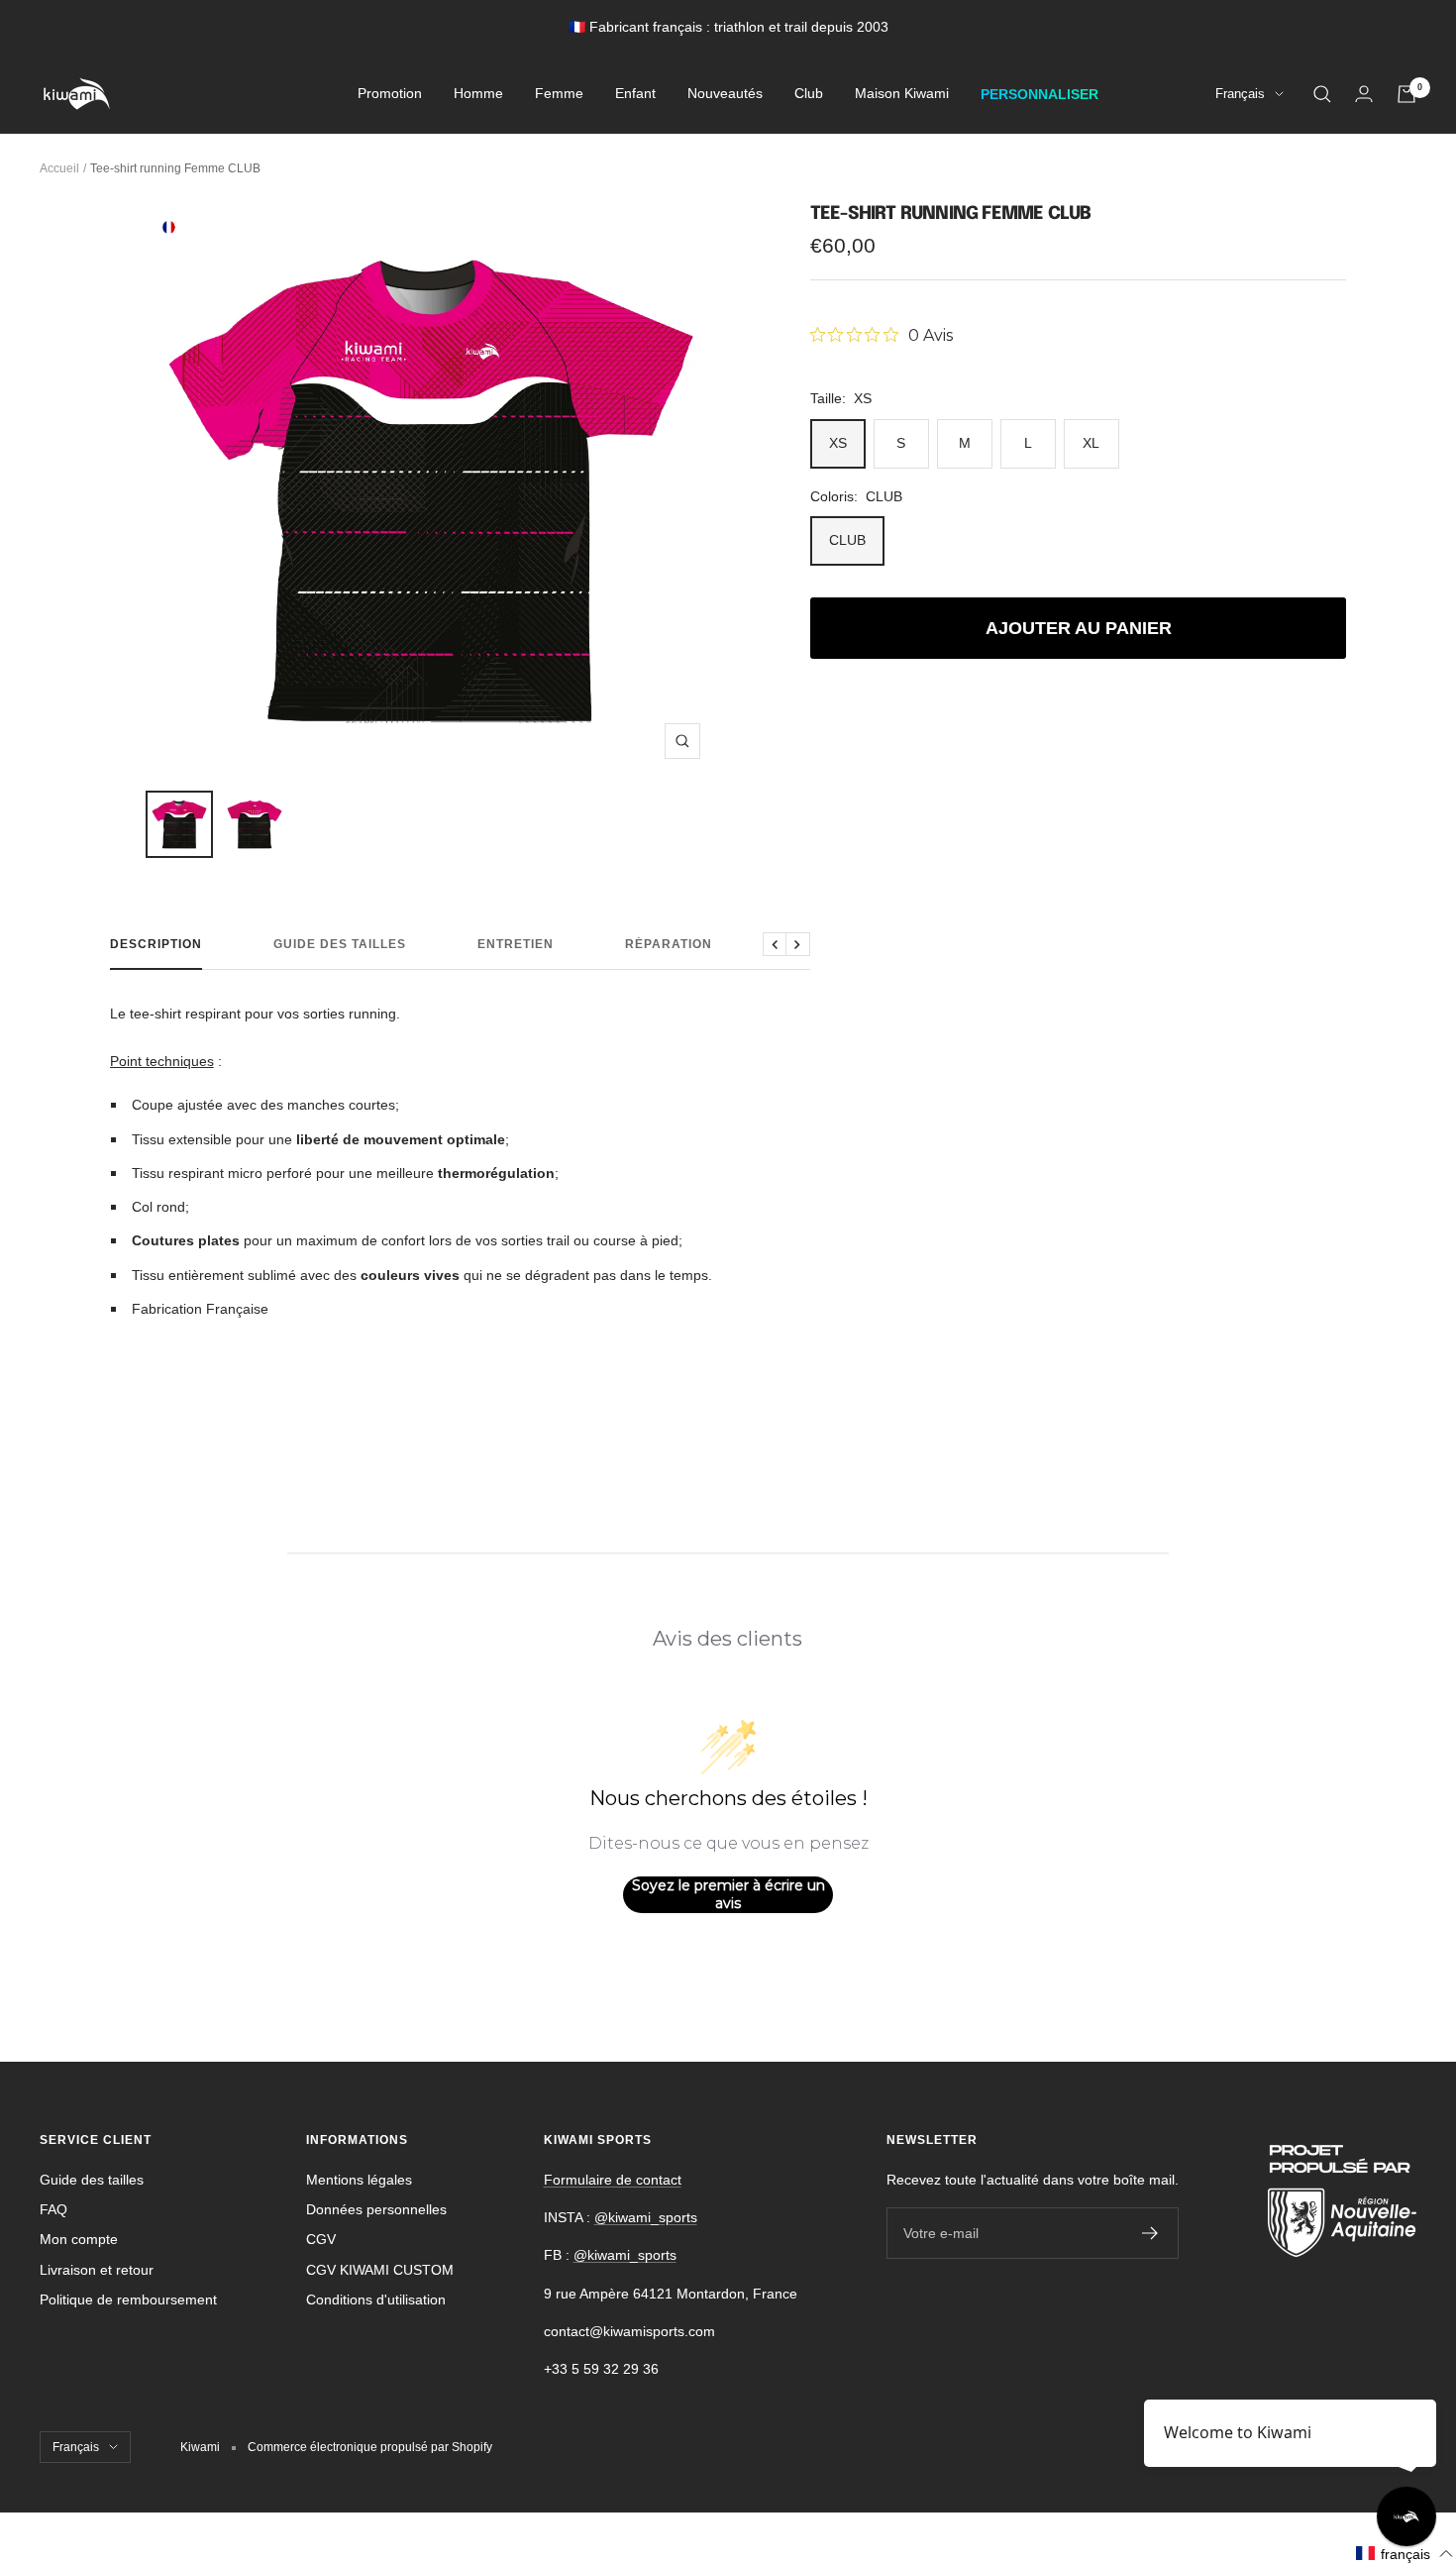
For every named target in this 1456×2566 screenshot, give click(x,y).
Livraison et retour (97, 2270)
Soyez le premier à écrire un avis (728, 1894)
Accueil (59, 168)
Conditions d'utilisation (376, 2299)
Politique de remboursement (128, 2299)
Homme (478, 94)
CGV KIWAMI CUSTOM (380, 2270)
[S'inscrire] (1150, 2233)
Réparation (669, 944)
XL (1091, 443)
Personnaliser (1040, 94)
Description (156, 944)
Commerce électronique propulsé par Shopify (370, 2447)
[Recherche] (1322, 94)
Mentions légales (359, 2180)
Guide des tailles (340, 944)
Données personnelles (376, 2209)
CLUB (847, 540)
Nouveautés (725, 94)
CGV (321, 2239)
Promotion (390, 94)
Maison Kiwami (902, 94)
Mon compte (79, 2239)
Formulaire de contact (613, 2180)
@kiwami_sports (646, 2217)
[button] (1405, 2554)
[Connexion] (1364, 94)
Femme (559, 94)
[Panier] (1406, 94)
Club (809, 94)
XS (838, 443)
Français (1240, 95)
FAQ (53, 2209)
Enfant (635, 94)
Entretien (516, 944)
